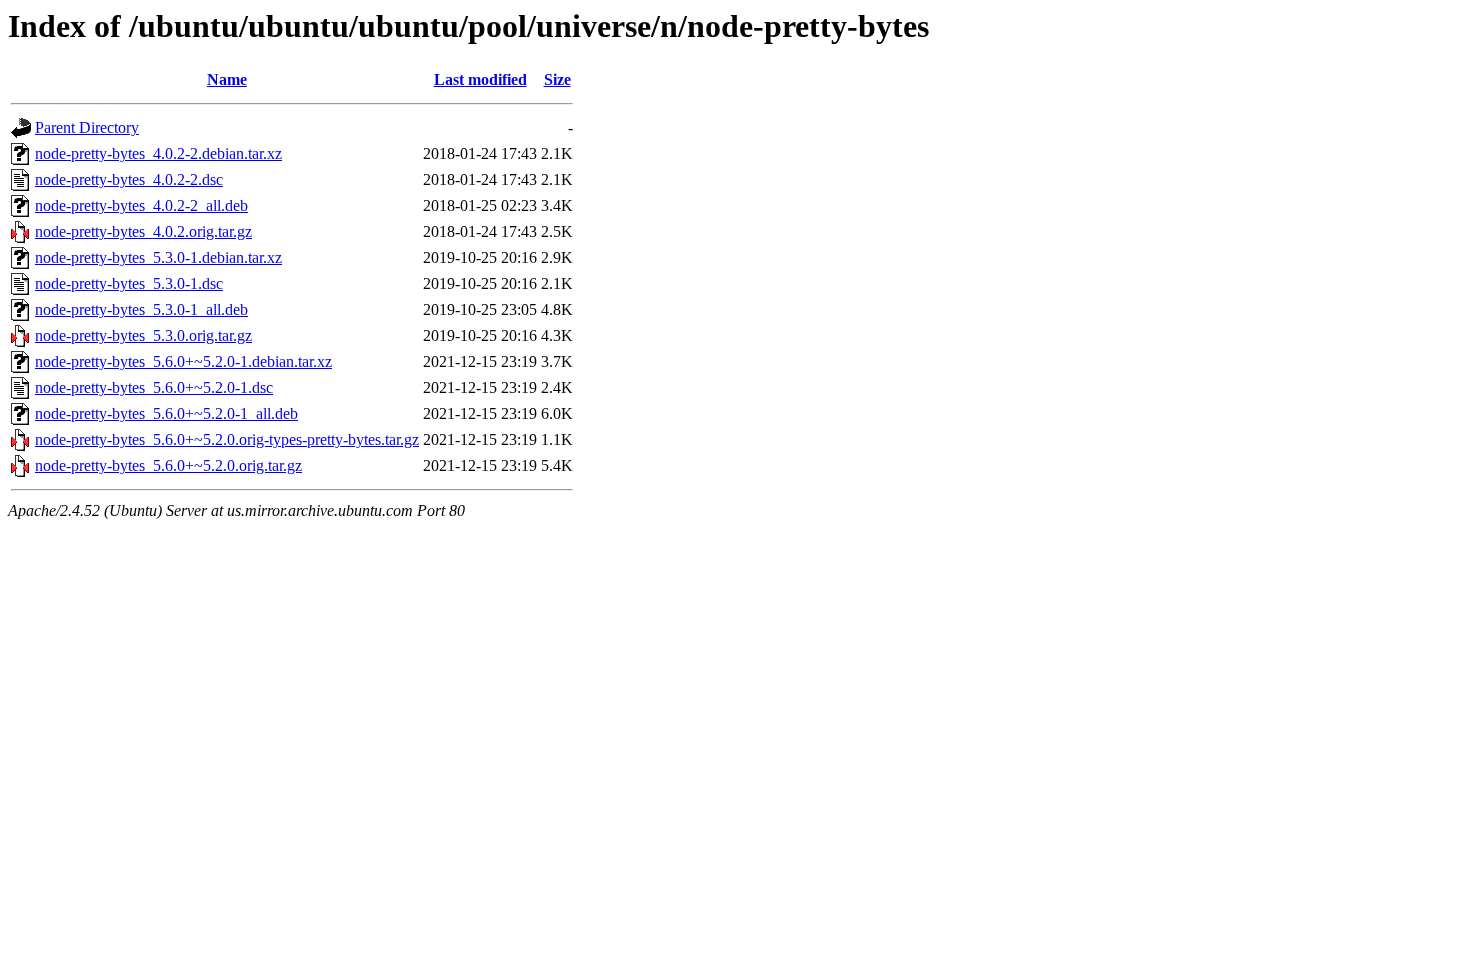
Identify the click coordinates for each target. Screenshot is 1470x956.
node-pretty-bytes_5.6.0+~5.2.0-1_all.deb (166, 413)
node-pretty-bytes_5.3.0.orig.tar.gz (143, 335)
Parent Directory (87, 127)
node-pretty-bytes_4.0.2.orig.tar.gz (143, 231)
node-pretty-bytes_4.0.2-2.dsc (129, 179)
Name (227, 79)
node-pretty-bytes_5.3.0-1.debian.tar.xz (158, 257)
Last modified (480, 79)
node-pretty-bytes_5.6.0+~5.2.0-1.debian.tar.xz (183, 361)
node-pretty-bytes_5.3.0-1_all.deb (141, 309)
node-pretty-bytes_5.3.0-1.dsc (129, 283)
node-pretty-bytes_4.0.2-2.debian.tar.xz (158, 153)
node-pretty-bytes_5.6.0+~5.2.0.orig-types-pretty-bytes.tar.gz (227, 439)
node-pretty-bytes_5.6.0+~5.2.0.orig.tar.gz (168, 465)
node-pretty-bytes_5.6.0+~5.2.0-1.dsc (154, 387)
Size (557, 79)
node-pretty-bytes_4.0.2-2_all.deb (141, 205)
